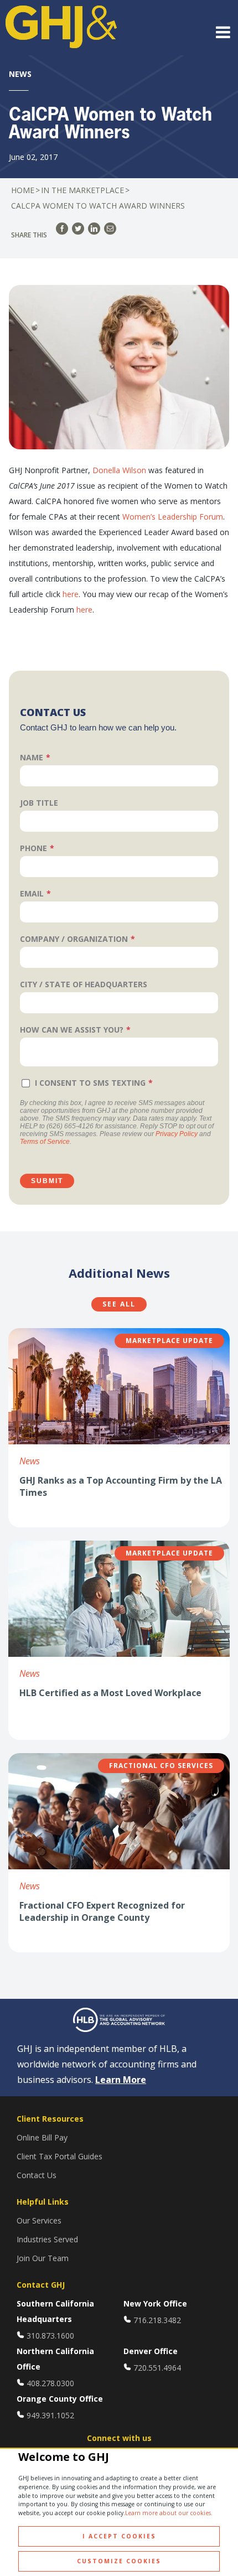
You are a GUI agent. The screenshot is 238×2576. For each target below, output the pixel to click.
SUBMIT (47, 1181)
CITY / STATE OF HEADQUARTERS (84, 984)
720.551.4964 (157, 2368)
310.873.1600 (50, 2336)
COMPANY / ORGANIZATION (74, 939)
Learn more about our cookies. (169, 2513)
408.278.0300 (50, 2383)
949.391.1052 (50, 2415)
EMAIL (32, 893)
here (71, 594)
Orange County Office (60, 2399)
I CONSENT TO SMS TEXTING (90, 1083)
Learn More (121, 2080)
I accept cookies (119, 2536)
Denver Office (151, 2351)
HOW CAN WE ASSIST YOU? (72, 1030)
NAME (32, 757)
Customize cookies (119, 2561)
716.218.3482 (157, 2320)
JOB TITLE (39, 803)
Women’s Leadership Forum (173, 517)
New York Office (155, 2303)
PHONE (33, 848)
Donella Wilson (119, 470)
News (30, 1461)
